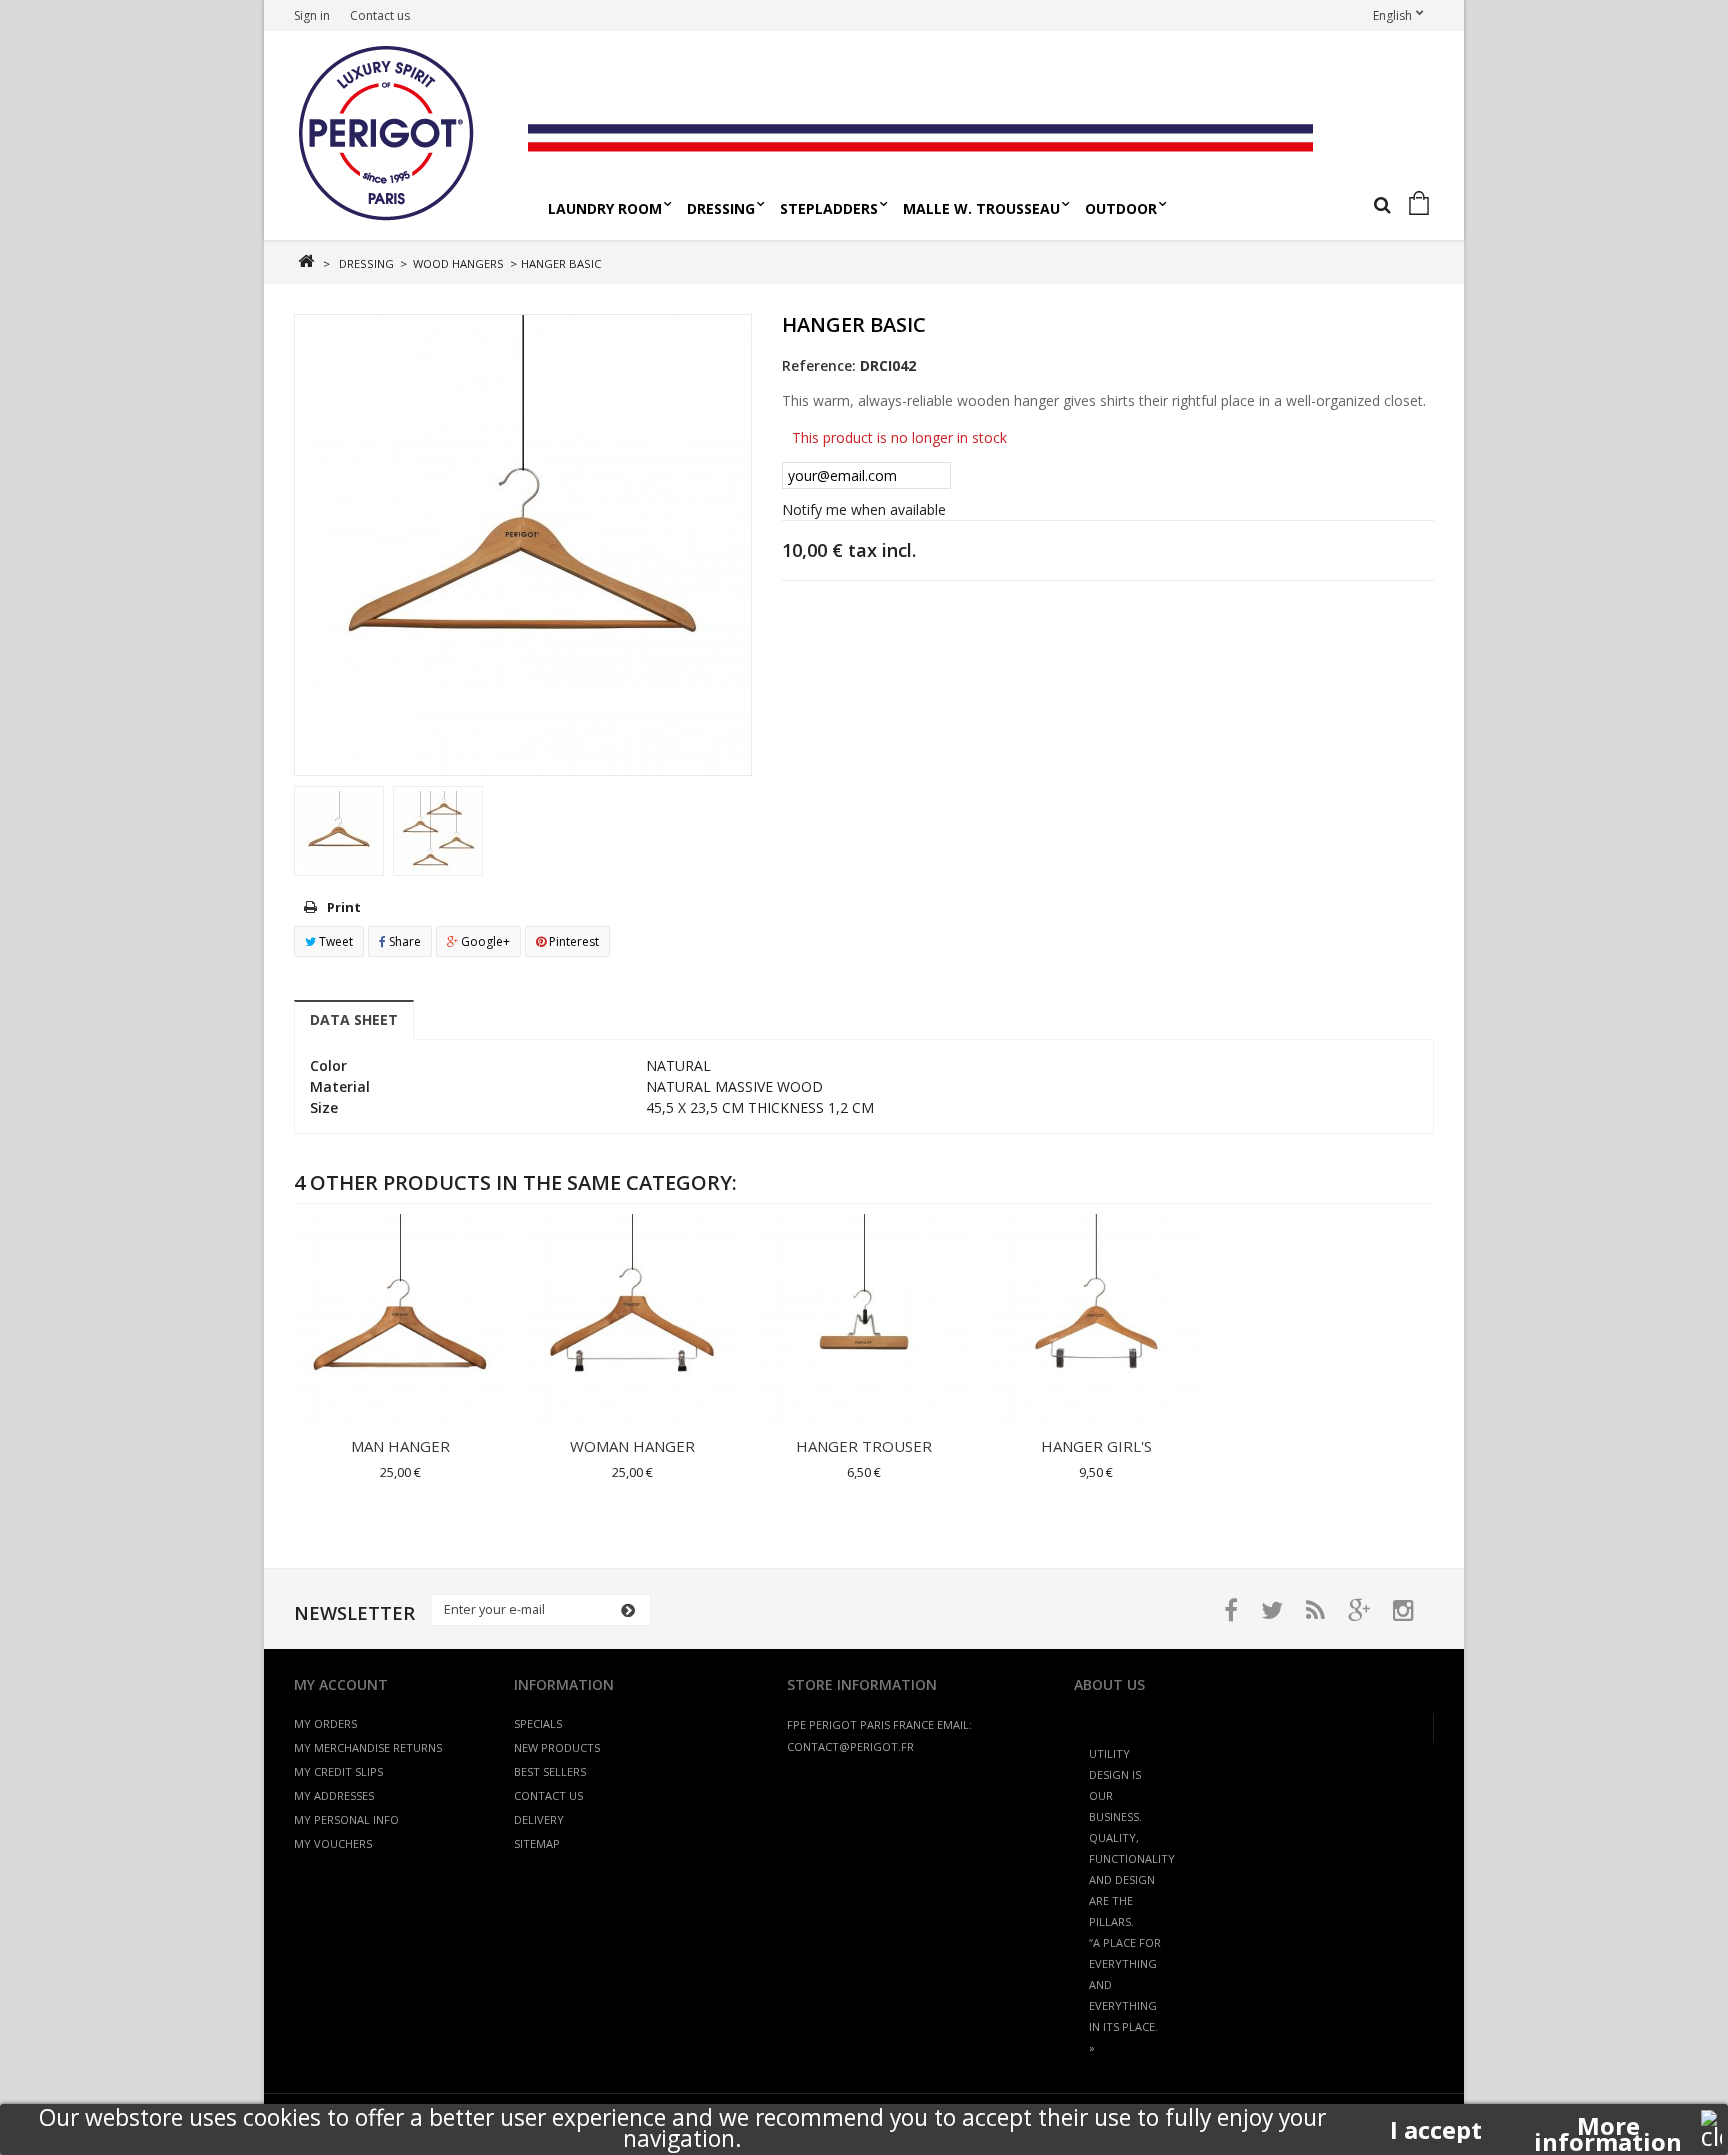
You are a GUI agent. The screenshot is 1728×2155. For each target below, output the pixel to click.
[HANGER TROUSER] (864, 1320)
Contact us (380, 15)
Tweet (334, 941)
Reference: (819, 365)
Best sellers (550, 1771)
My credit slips (338, 1771)
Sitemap (537, 1843)
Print (344, 907)
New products (557, 1747)
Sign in (312, 15)
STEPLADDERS (829, 208)
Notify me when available (864, 509)
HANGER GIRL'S (1096, 1446)
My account (341, 1684)
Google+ (484, 941)
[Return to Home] (305, 261)
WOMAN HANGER (632, 1446)
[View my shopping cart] (1423, 204)
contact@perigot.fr (850, 1746)
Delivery (539, 1819)
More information (1608, 2126)
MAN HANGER (400, 1446)
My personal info (346, 1819)
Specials (538, 1723)
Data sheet (354, 1019)
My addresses (334, 1795)
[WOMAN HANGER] (632, 1320)
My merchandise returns (368, 1747)
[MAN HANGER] (400, 1320)
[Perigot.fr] (403, 135)
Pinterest (572, 941)
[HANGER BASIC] (339, 831)
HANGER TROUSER (864, 1446)
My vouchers (333, 1843)
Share (403, 941)
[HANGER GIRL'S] (1096, 1320)
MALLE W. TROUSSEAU (981, 208)
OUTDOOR (1121, 208)
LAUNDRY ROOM (605, 208)
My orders (325, 1723)
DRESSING (721, 208)
